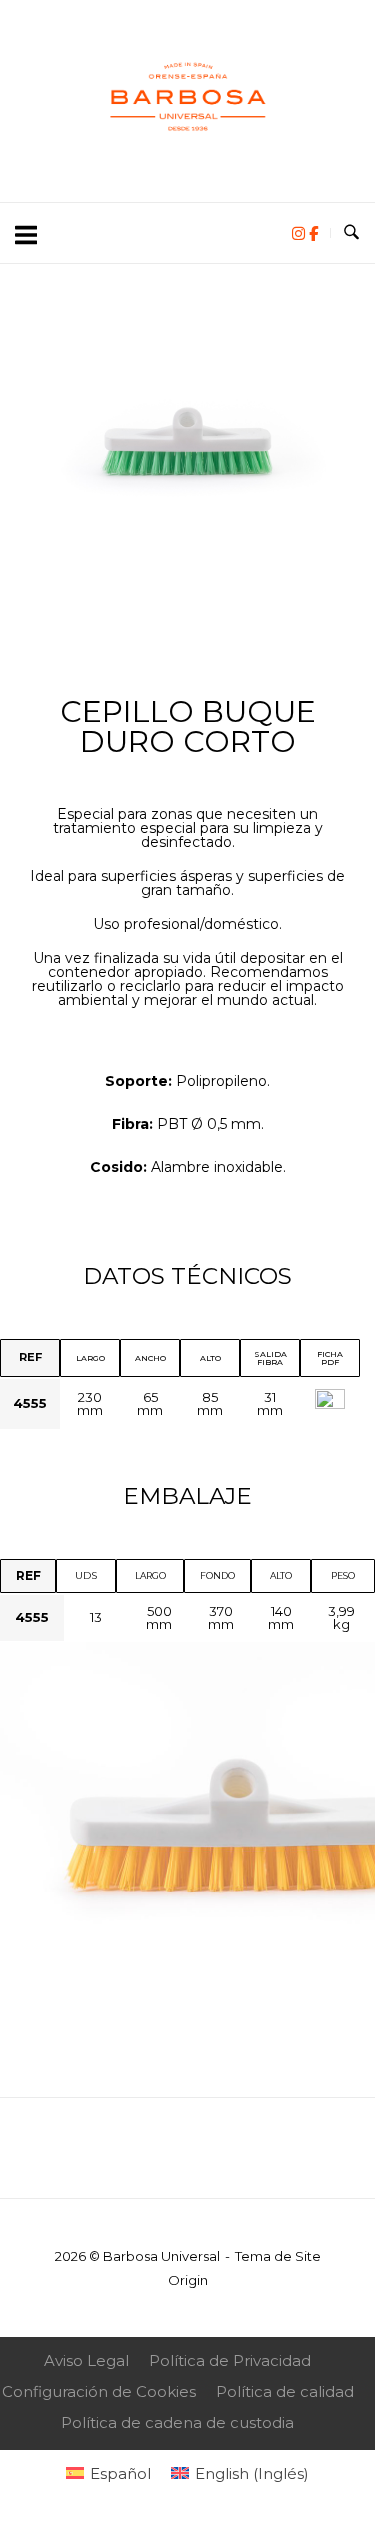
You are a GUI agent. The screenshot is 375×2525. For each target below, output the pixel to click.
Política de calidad (285, 2391)
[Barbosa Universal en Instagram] (300, 233)
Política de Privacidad (230, 2360)
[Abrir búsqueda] (351, 233)
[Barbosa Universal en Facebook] (313, 233)
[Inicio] (188, 157)
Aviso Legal (86, 2360)
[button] (29, 470)
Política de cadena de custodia (177, 2422)
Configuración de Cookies (99, 2391)
